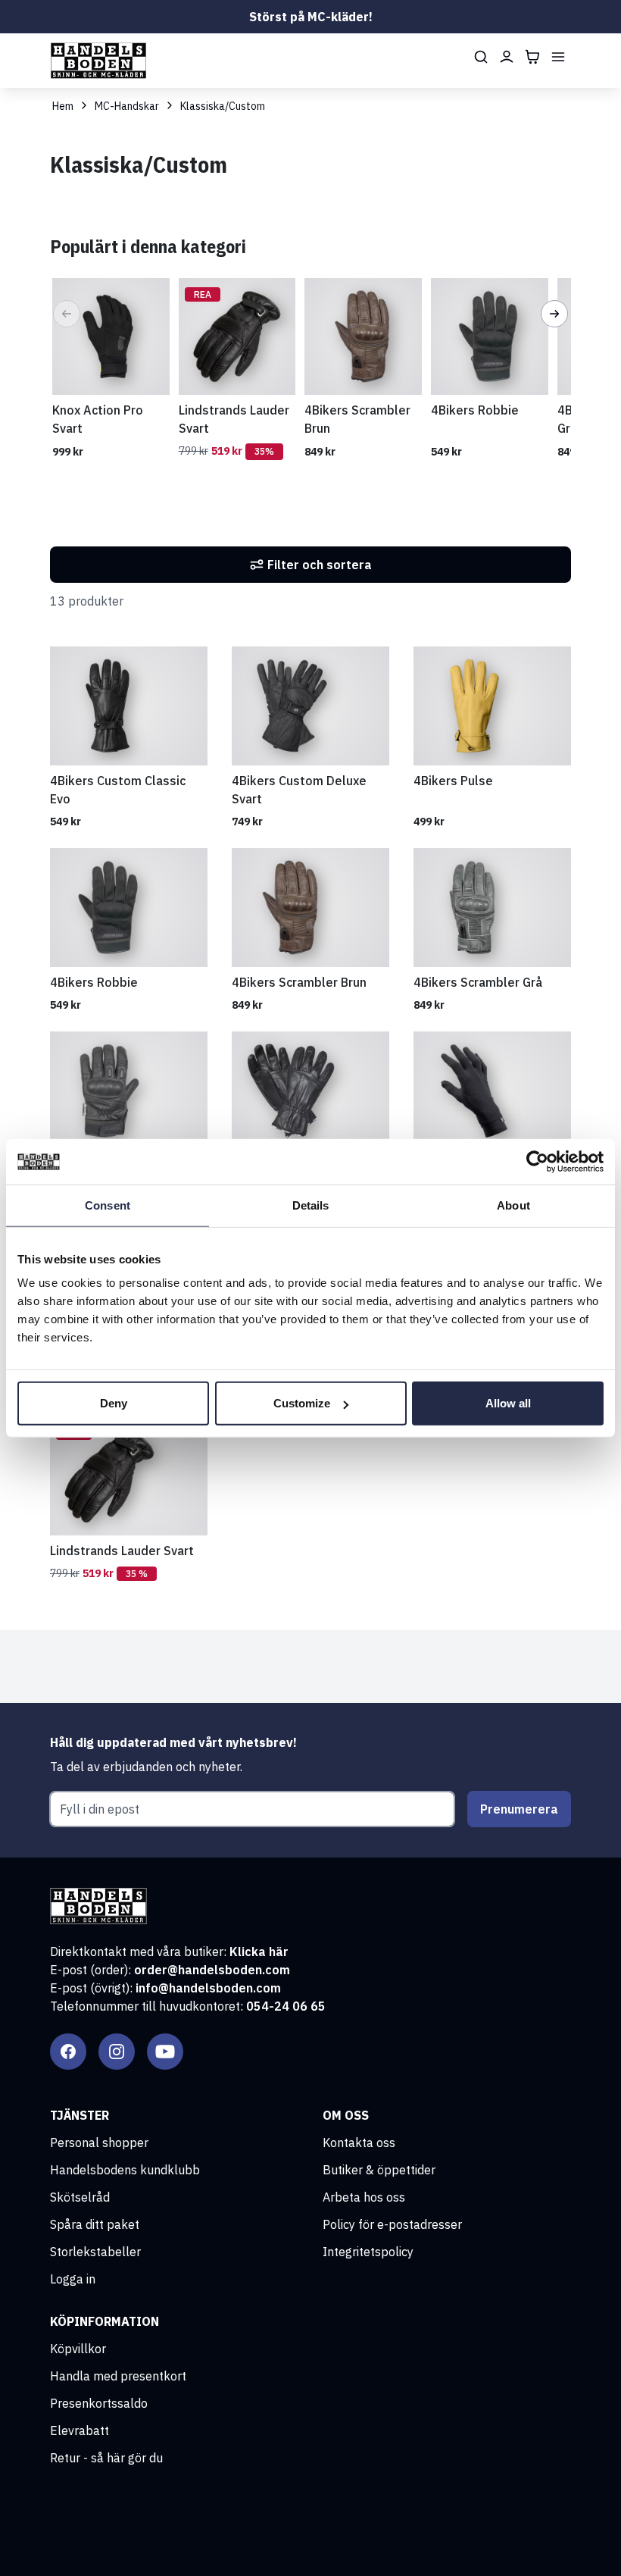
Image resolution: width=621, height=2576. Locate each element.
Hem (63, 106)
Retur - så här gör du (106, 2458)
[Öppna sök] (481, 57)
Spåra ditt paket (95, 2224)
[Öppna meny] (558, 57)
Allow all (508, 1403)
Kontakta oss (359, 2142)
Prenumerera (519, 1809)
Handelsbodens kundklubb (125, 2170)
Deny (114, 1403)
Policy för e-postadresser (392, 2224)
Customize (302, 1403)
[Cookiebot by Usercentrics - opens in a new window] (537, 1161)
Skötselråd (80, 2197)
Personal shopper (99, 2142)
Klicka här (259, 1952)
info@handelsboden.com (208, 1988)
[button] (67, 314)
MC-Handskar (127, 106)
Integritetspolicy (368, 2252)
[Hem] (98, 61)
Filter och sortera (320, 565)
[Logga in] (507, 57)
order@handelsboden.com (212, 1970)
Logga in (73, 2279)
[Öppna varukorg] (532, 57)
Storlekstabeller (95, 2252)
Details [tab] (311, 1205)
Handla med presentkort (118, 2376)
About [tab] (513, 1205)
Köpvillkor (78, 2349)
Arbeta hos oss (364, 2197)
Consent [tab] (108, 1205)
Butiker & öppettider (379, 2170)
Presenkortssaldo (99, 2403)
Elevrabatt (80, 2430)
